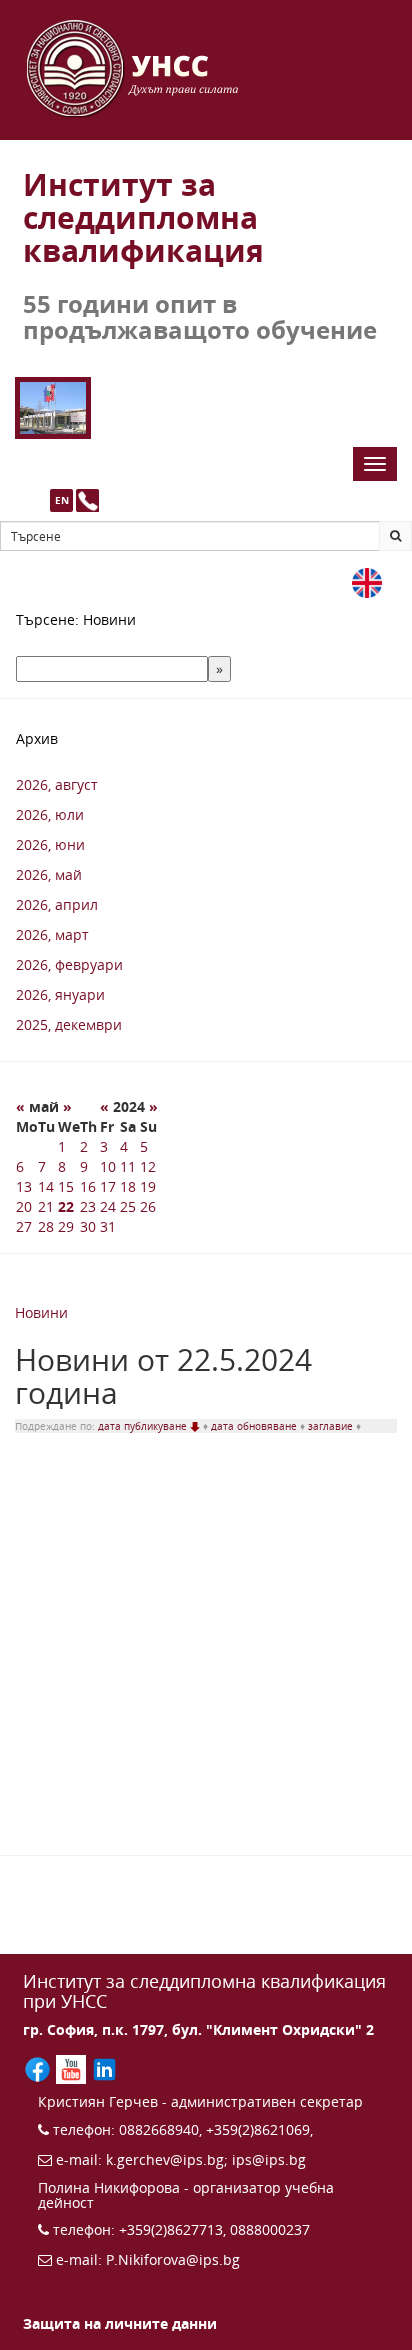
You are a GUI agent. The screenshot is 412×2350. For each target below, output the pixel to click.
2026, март (52, 934)
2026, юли (50, 814)
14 (46, 1186)
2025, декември (69, 1024)
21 (46, 1206)
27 (24, 1226)
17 (108, 1186)
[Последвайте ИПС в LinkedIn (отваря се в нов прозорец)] (104, 2067)
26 (148, 1206)
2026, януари (60, 994)
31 (108, 1226)
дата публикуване (144, 1426)
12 (148, 1166)
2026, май (49, 874)
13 (24, 1186)
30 (88, 1226)
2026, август (57, 784)
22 (66, 1206)
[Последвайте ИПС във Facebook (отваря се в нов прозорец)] (39, 2067)
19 (148, 1186)
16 (88, 1186)
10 (108, 1166)
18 (128, 1186)
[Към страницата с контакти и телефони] (87, 500)
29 (66, 1226)
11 (128, 1166)
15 (66, 1186)
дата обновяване (255, 1426)
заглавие (332, 1426)
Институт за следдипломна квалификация (143, 217)
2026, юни (50, 844)
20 (24, 1206)
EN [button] (62, 500)
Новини (41, 1312)
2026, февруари (69, 964)
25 (128, 1206)
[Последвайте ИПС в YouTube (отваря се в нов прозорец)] (72, 2067)
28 (46, 1226)
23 (88, 1206)
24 (108, 1206)
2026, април (57, 904)
